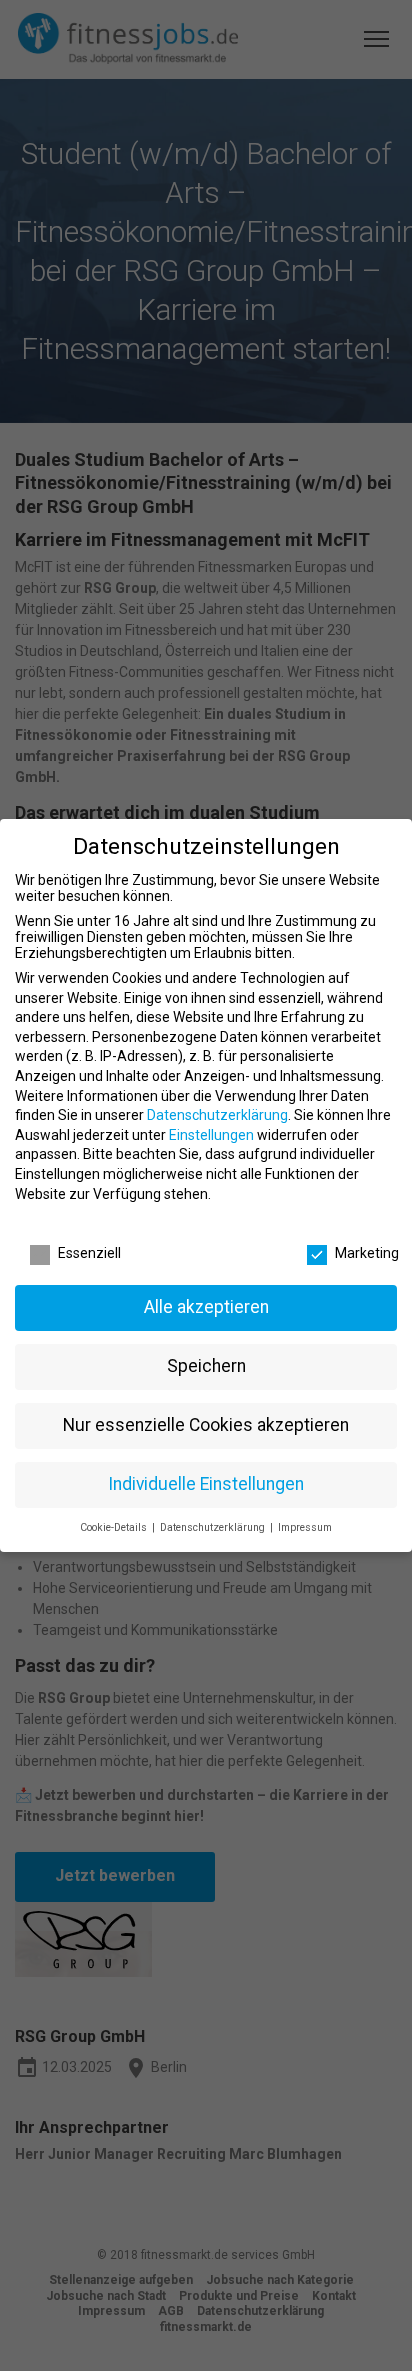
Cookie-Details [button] (115, 1527)
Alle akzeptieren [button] (206, 1307)
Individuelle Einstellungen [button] (206, 1484)
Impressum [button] (305, 1527)
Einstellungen (211, 1135)
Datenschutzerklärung (217, 1115)
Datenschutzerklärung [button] (214, 1527)
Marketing (367, 1253)
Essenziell (89, 1253)
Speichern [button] (206, 1366)
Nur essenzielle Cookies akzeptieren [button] (206, 1425)
